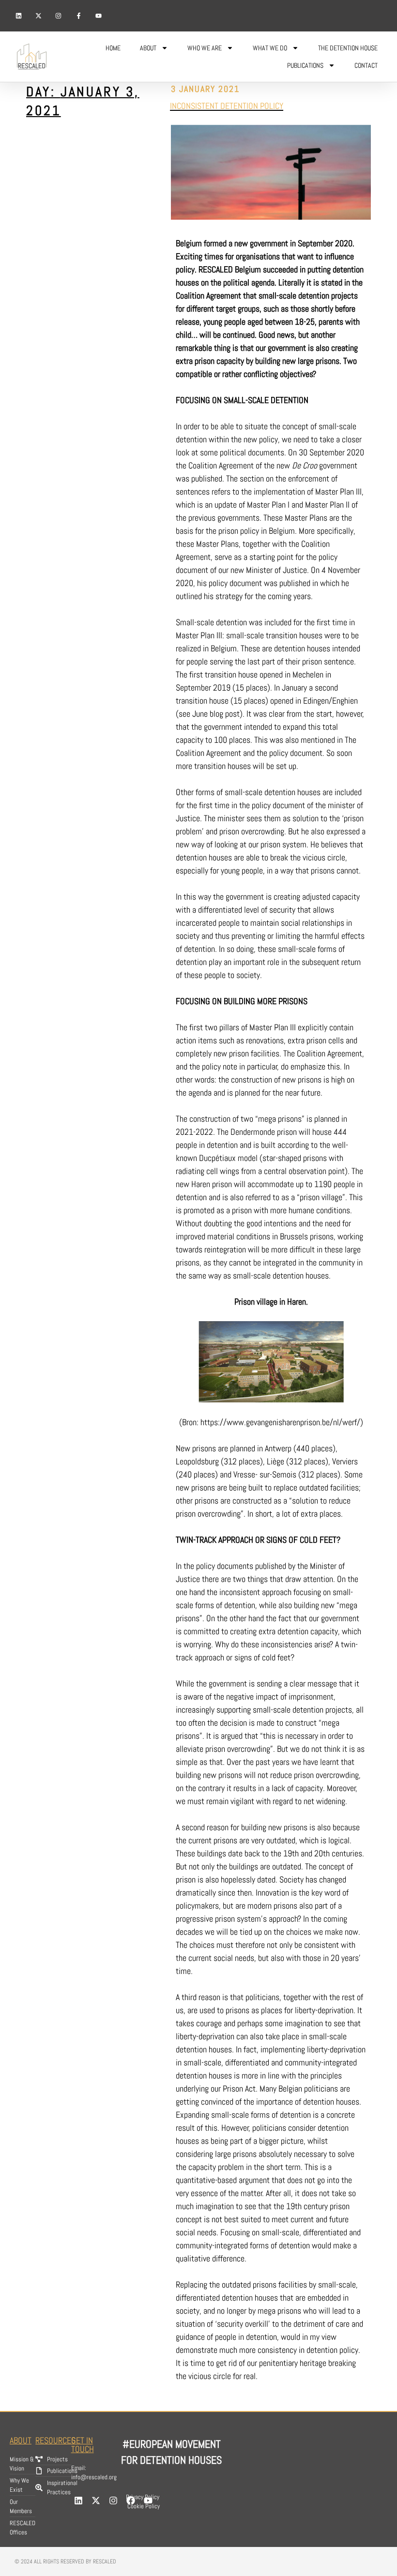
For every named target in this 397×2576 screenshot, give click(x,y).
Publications (305, 65)
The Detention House (348, 48)
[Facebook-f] (78, 15)
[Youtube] (99, 15)
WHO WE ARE (205, 48)
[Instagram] (59, 15)
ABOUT (148, 48)
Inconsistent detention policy (227, 106)
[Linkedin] (18, 15)
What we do (270, 48)
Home (113, 48)
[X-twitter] (38, 15)
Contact (366, 65)
